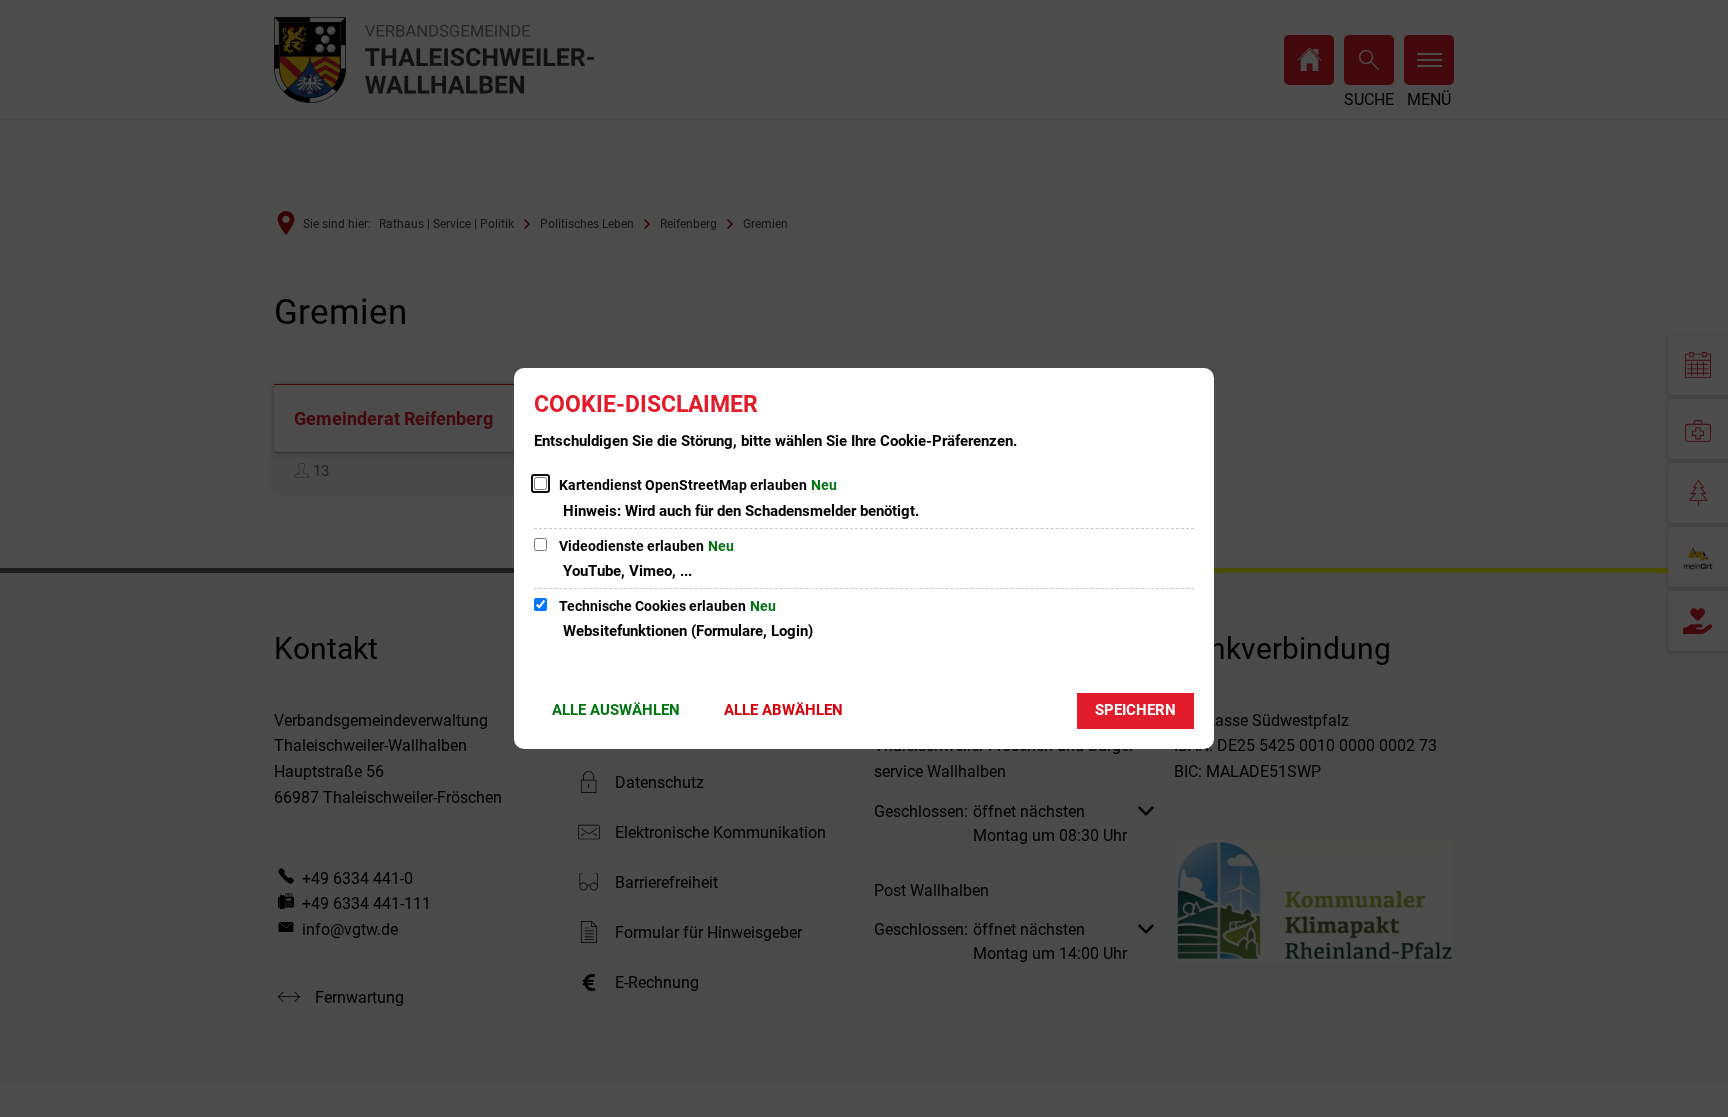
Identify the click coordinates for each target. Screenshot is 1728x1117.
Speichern (1135, 710)
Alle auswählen (616, 710)
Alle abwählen (783, 710)
